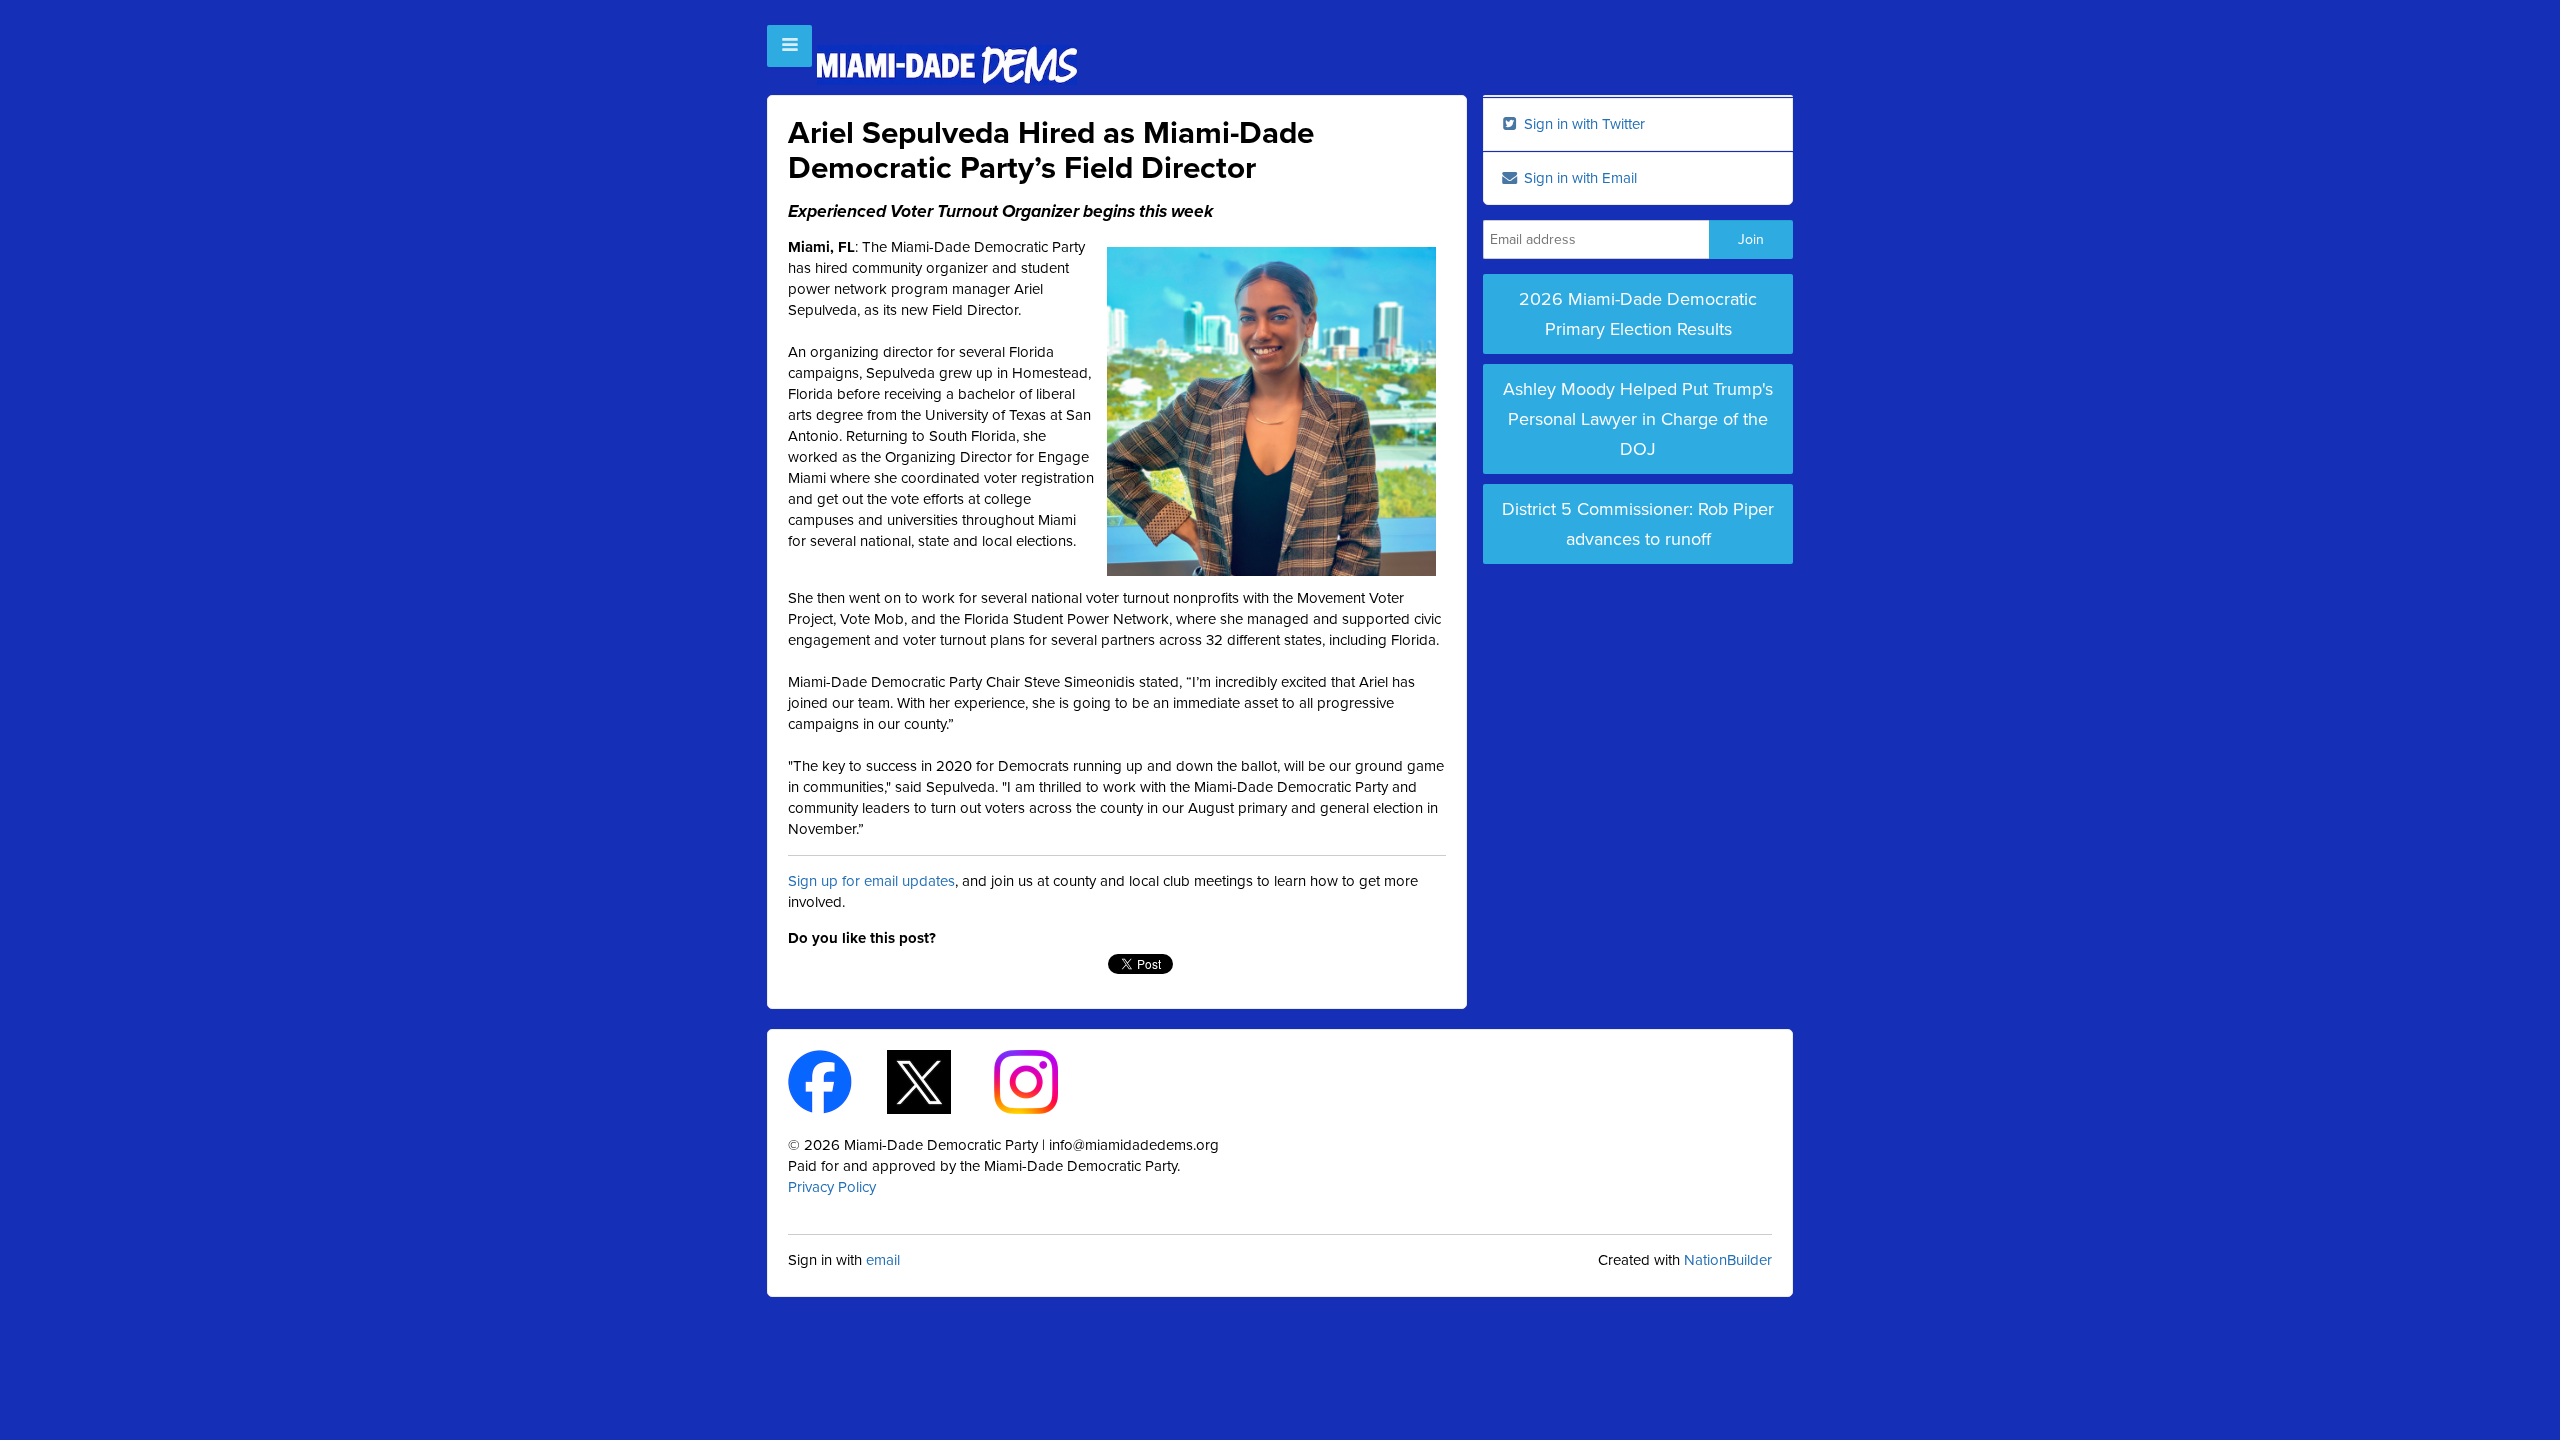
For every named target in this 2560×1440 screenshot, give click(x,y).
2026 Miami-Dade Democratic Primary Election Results (1638, 314)
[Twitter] (936, 1081)
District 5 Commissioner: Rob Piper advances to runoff (1638, 524)
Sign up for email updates (871, 881)
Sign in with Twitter (1582, 124)
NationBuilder (1728, 1260)
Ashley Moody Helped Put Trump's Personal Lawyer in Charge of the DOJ (1638, 419)
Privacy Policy (832, 1187)
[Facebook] (837, 1081)
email (883, 1260)
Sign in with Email (1578, 178)
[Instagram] (1043, 1081)
